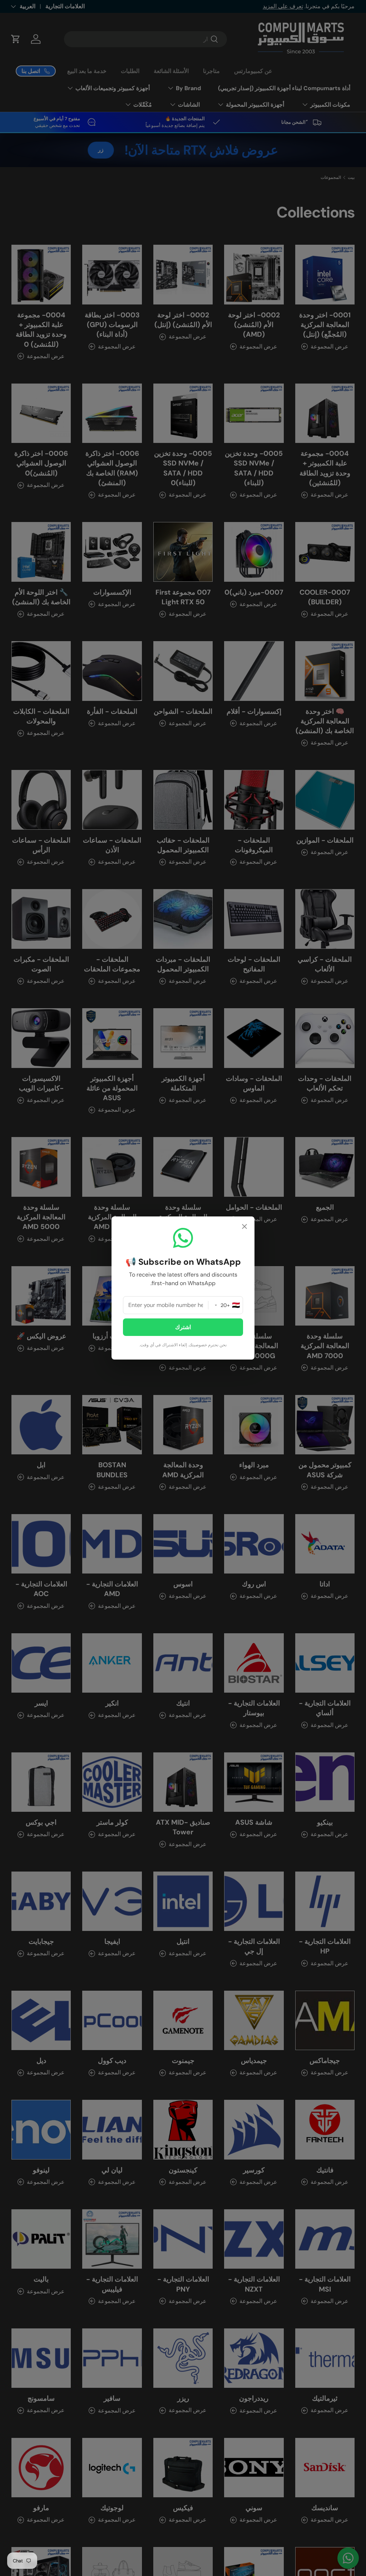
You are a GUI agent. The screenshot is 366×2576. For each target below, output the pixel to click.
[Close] (244, 1227)
